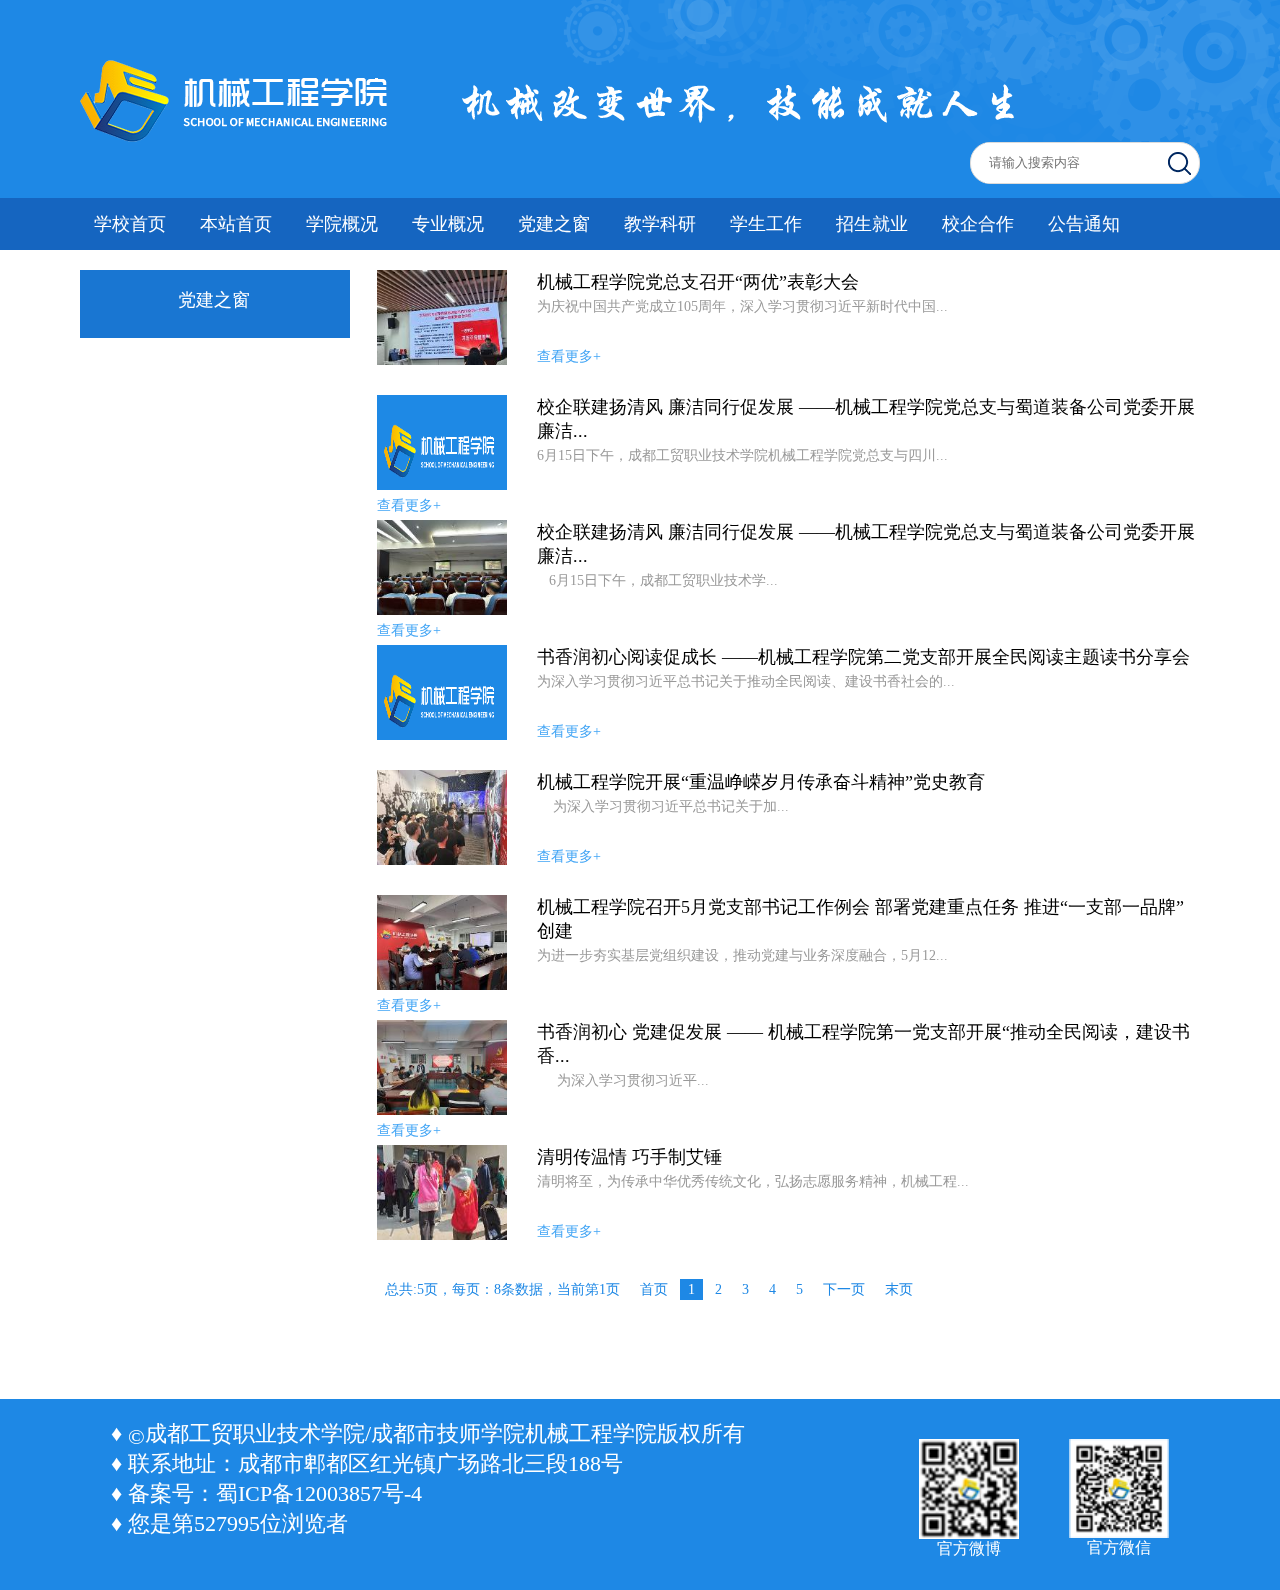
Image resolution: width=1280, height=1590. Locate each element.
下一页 (844, 1289)
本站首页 (236, 224)
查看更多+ (569, 356)
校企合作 (978, 224)
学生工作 (766, 224)
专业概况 (448, 224)
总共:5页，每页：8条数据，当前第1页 (502, 1289)
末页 (899, 1289)
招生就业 (872, 224)
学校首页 (130, 224)
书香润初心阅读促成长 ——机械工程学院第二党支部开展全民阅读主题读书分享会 (863, 657)
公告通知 (1084, 224)
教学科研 (660, 224)
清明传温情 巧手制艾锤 (629, 1157)
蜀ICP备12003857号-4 (319, 1493)
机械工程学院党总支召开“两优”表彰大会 (698, 282)
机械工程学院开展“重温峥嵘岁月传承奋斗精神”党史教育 (761, 782)
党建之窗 (554, 224)
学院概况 (342, 224)
